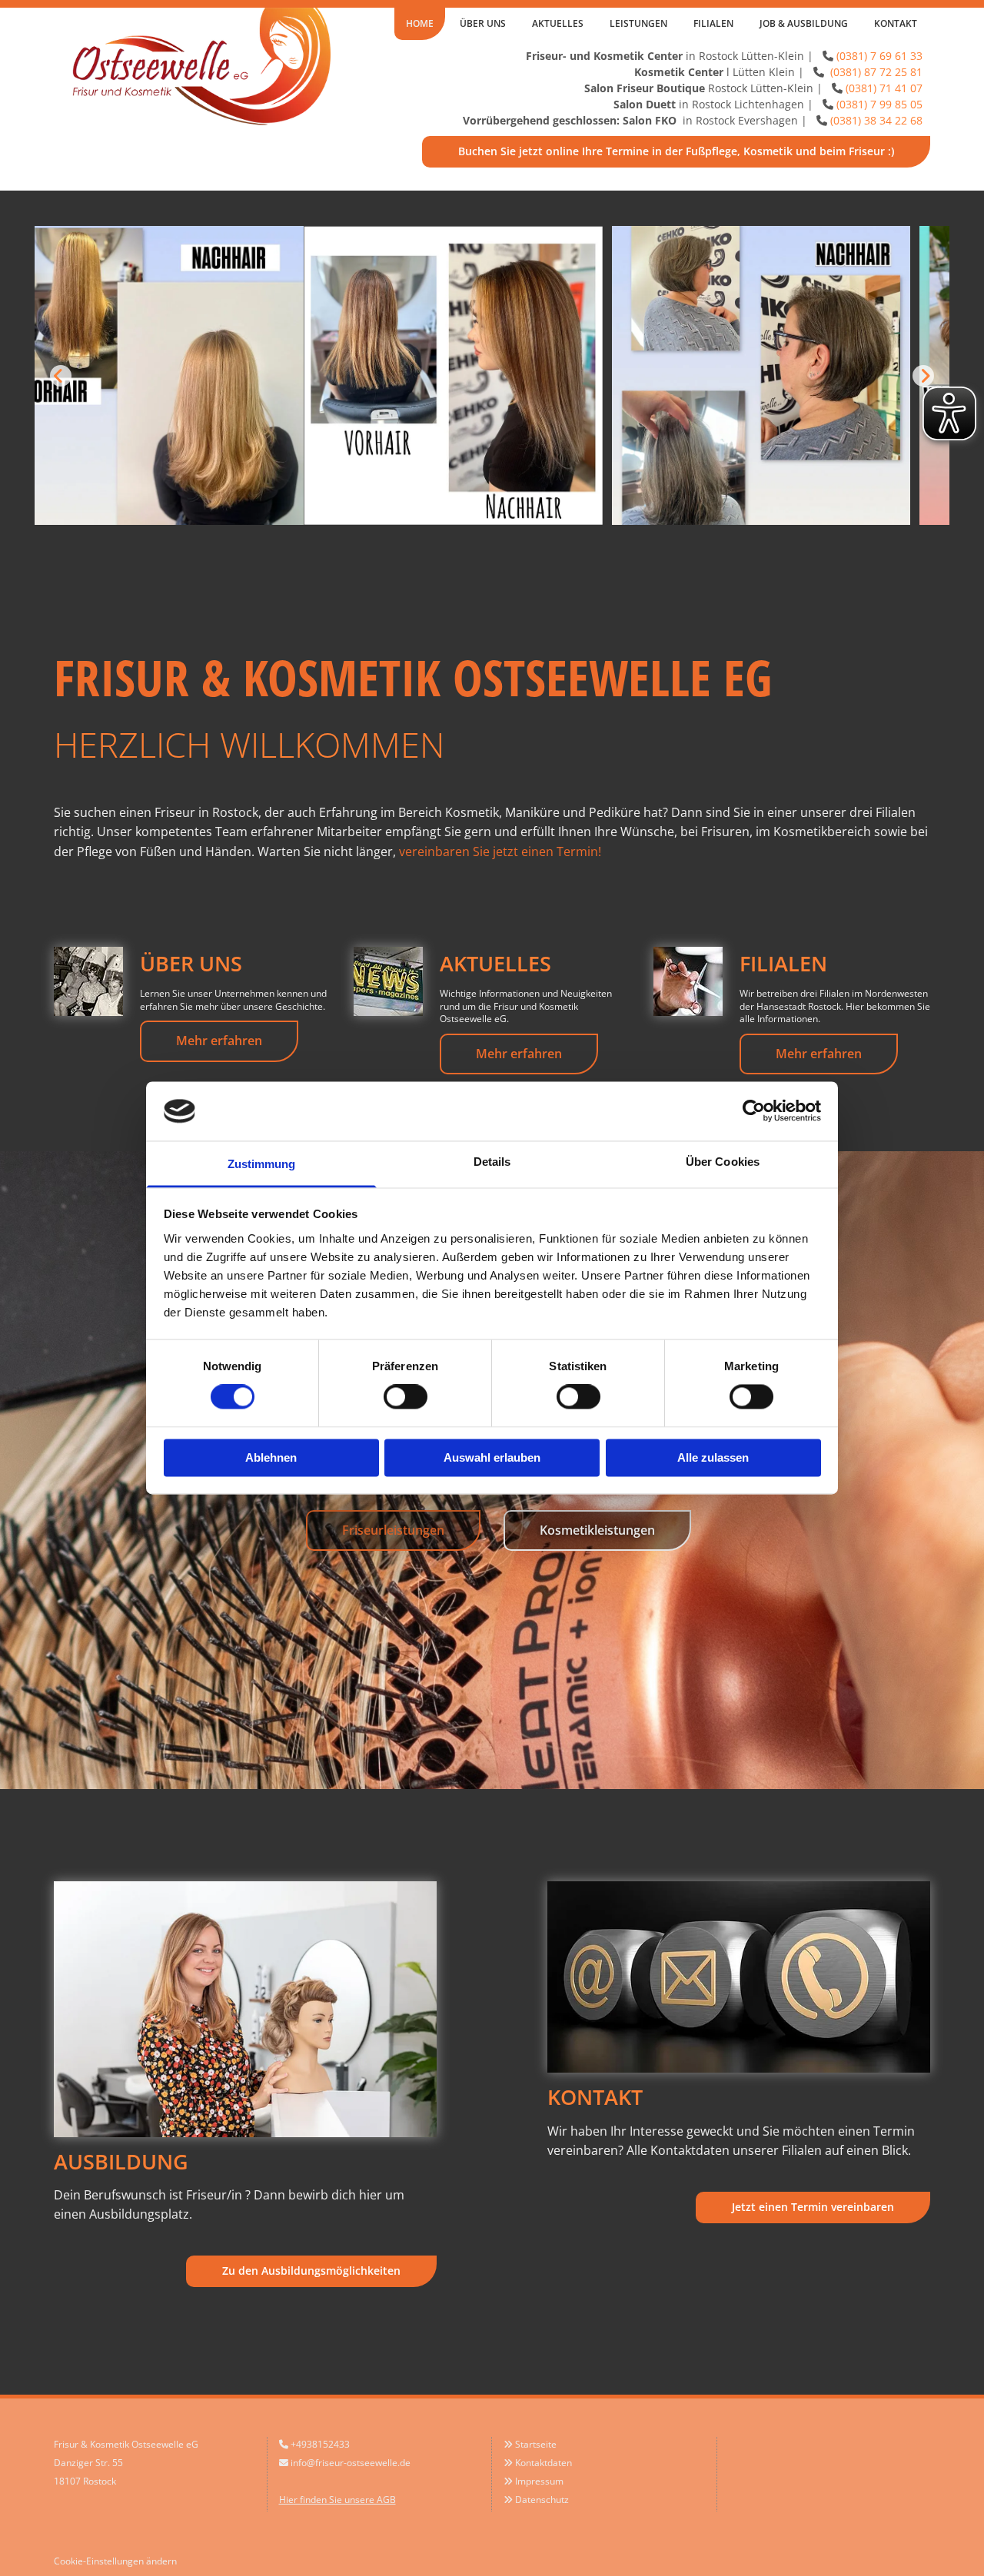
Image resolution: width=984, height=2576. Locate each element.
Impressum (539, 2481)
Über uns (483, 23)
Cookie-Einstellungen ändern (115, 2561)
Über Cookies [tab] (723, 1162)
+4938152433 (320, 2444)
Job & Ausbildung (804, 23)
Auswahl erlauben (492, 1457)
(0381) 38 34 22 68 (876, 120)
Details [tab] (492, 1162)
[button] (676, 152)
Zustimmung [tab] (262, 1164)
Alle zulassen (713, 1457)
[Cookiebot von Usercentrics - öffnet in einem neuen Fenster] (754, 1111)
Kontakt (896, 23)
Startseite (536, 2444)
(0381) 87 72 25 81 (875, 72)
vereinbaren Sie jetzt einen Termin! (500, 851)
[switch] (406, 1397)
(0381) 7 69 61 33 (879, 56)
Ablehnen (271, 1457)
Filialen (713, 23)
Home (420, 23)
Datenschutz (542, 2500)
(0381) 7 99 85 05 (879, 104)
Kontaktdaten (544, 2463)
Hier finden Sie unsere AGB (337, 2500)
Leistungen (638, 23)
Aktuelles (558, 23)
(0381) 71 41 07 (884, 88)
